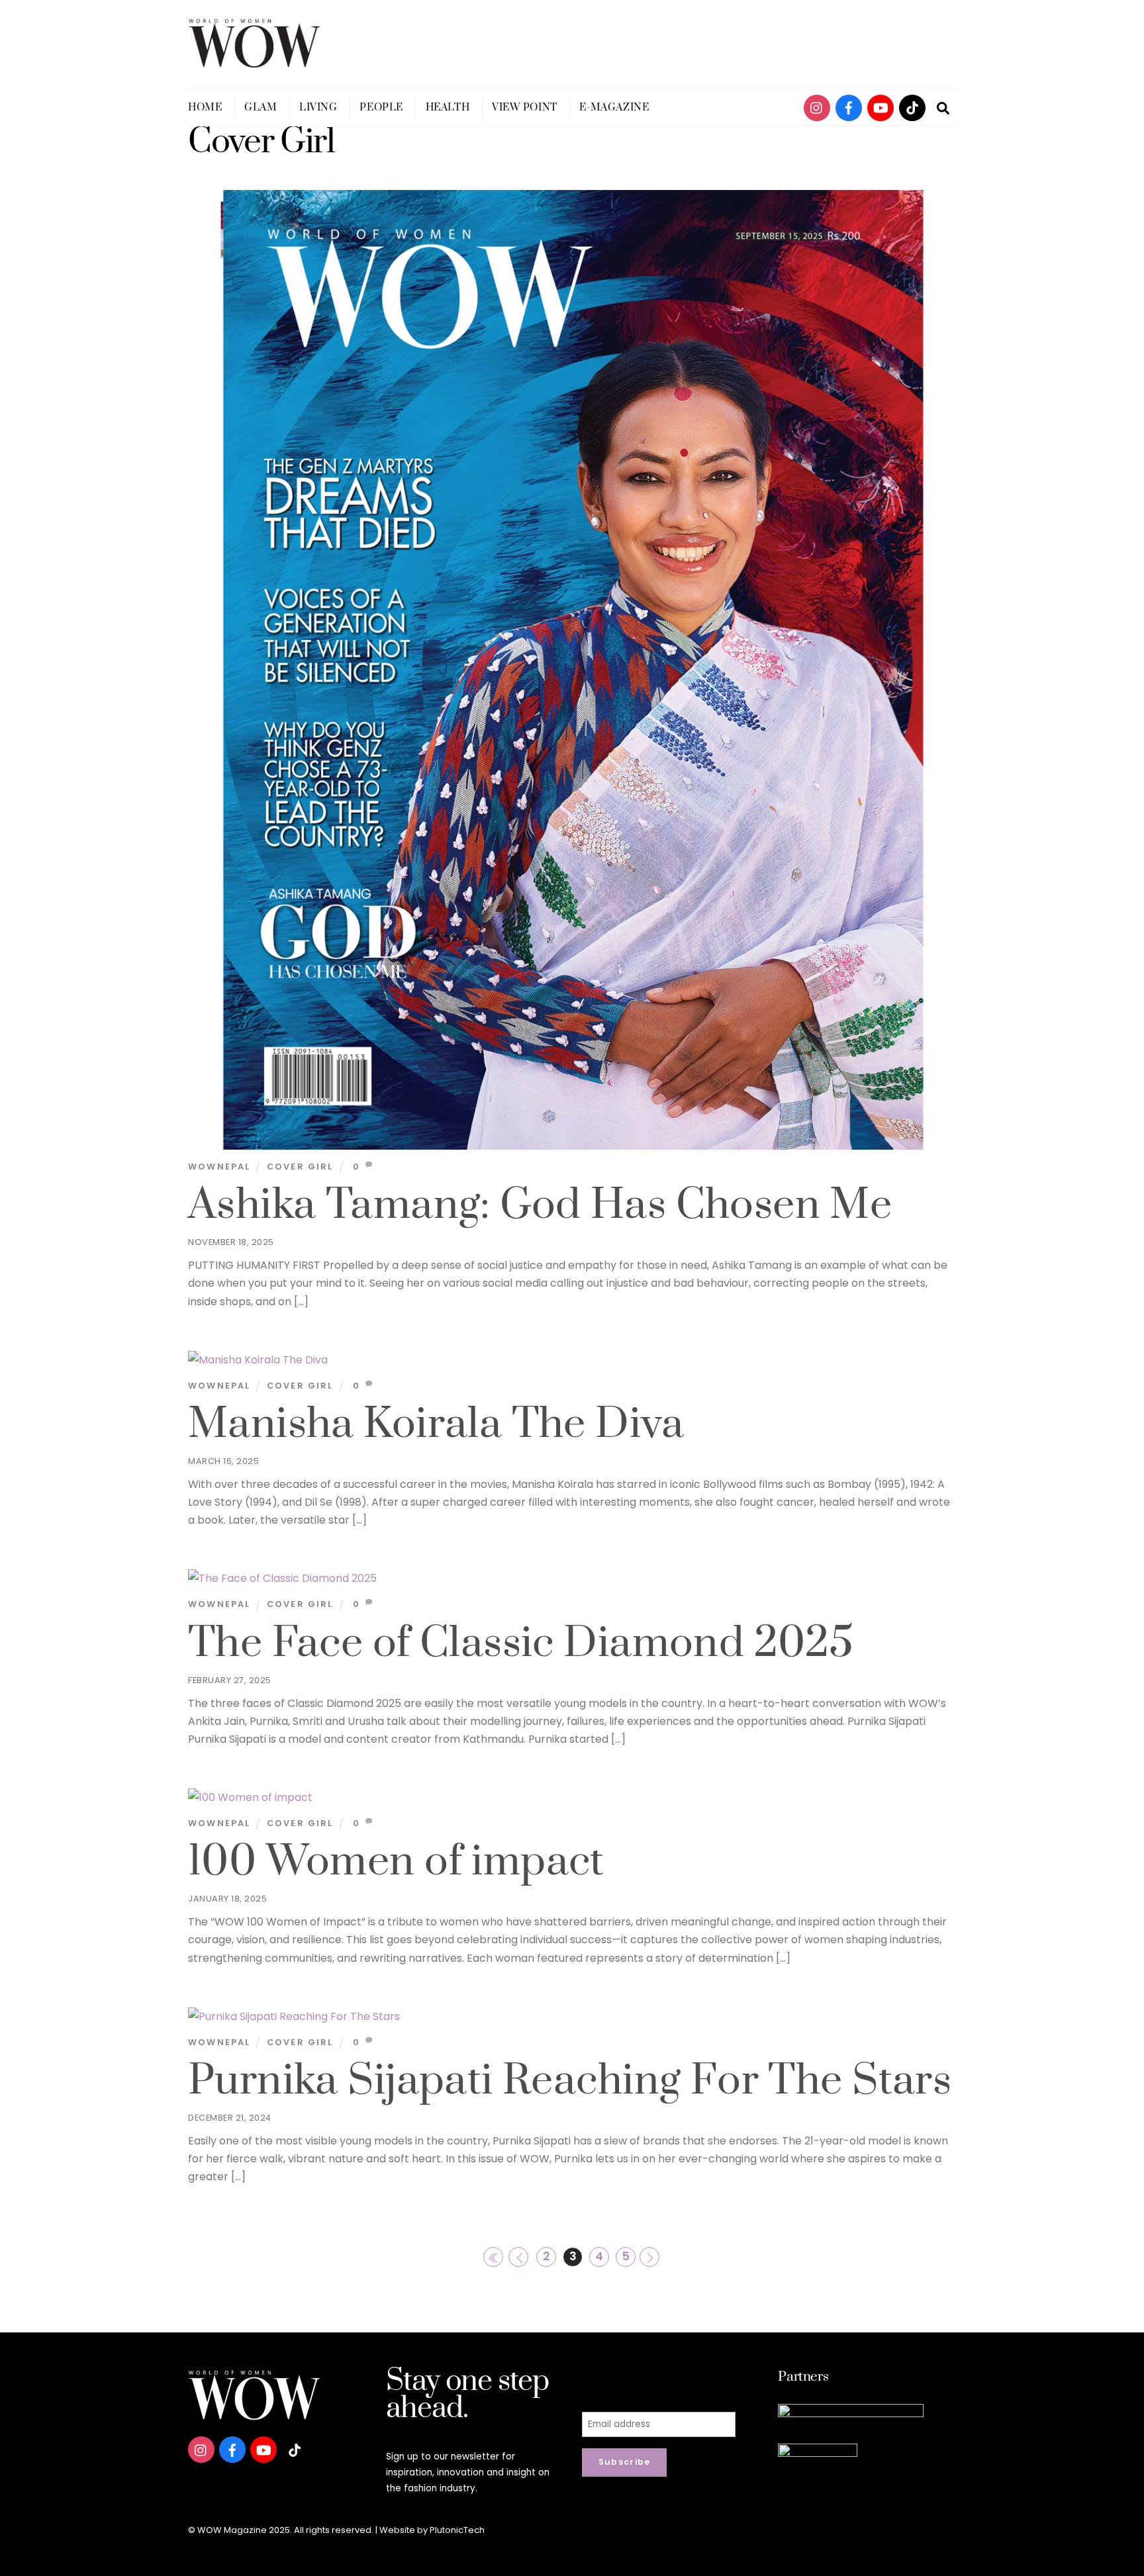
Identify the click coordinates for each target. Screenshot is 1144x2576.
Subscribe (625, 2462)
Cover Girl (300, 1167)
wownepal (219, 1167)
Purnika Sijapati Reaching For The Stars (570, 2081)
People (381, 108)
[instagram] (817, 107)
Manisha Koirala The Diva (436, 1424)
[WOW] (254, 62)
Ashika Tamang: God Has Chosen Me (540, 1205)
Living (318, 108)
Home (205, 108)
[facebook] (849, 107)
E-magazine (614, 108)
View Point (525, 108)
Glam (261, 108)
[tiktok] (912, 107)
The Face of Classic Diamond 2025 (521, 1643)
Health (448, 108)
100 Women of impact (396, 1862)
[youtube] (881, 107)
